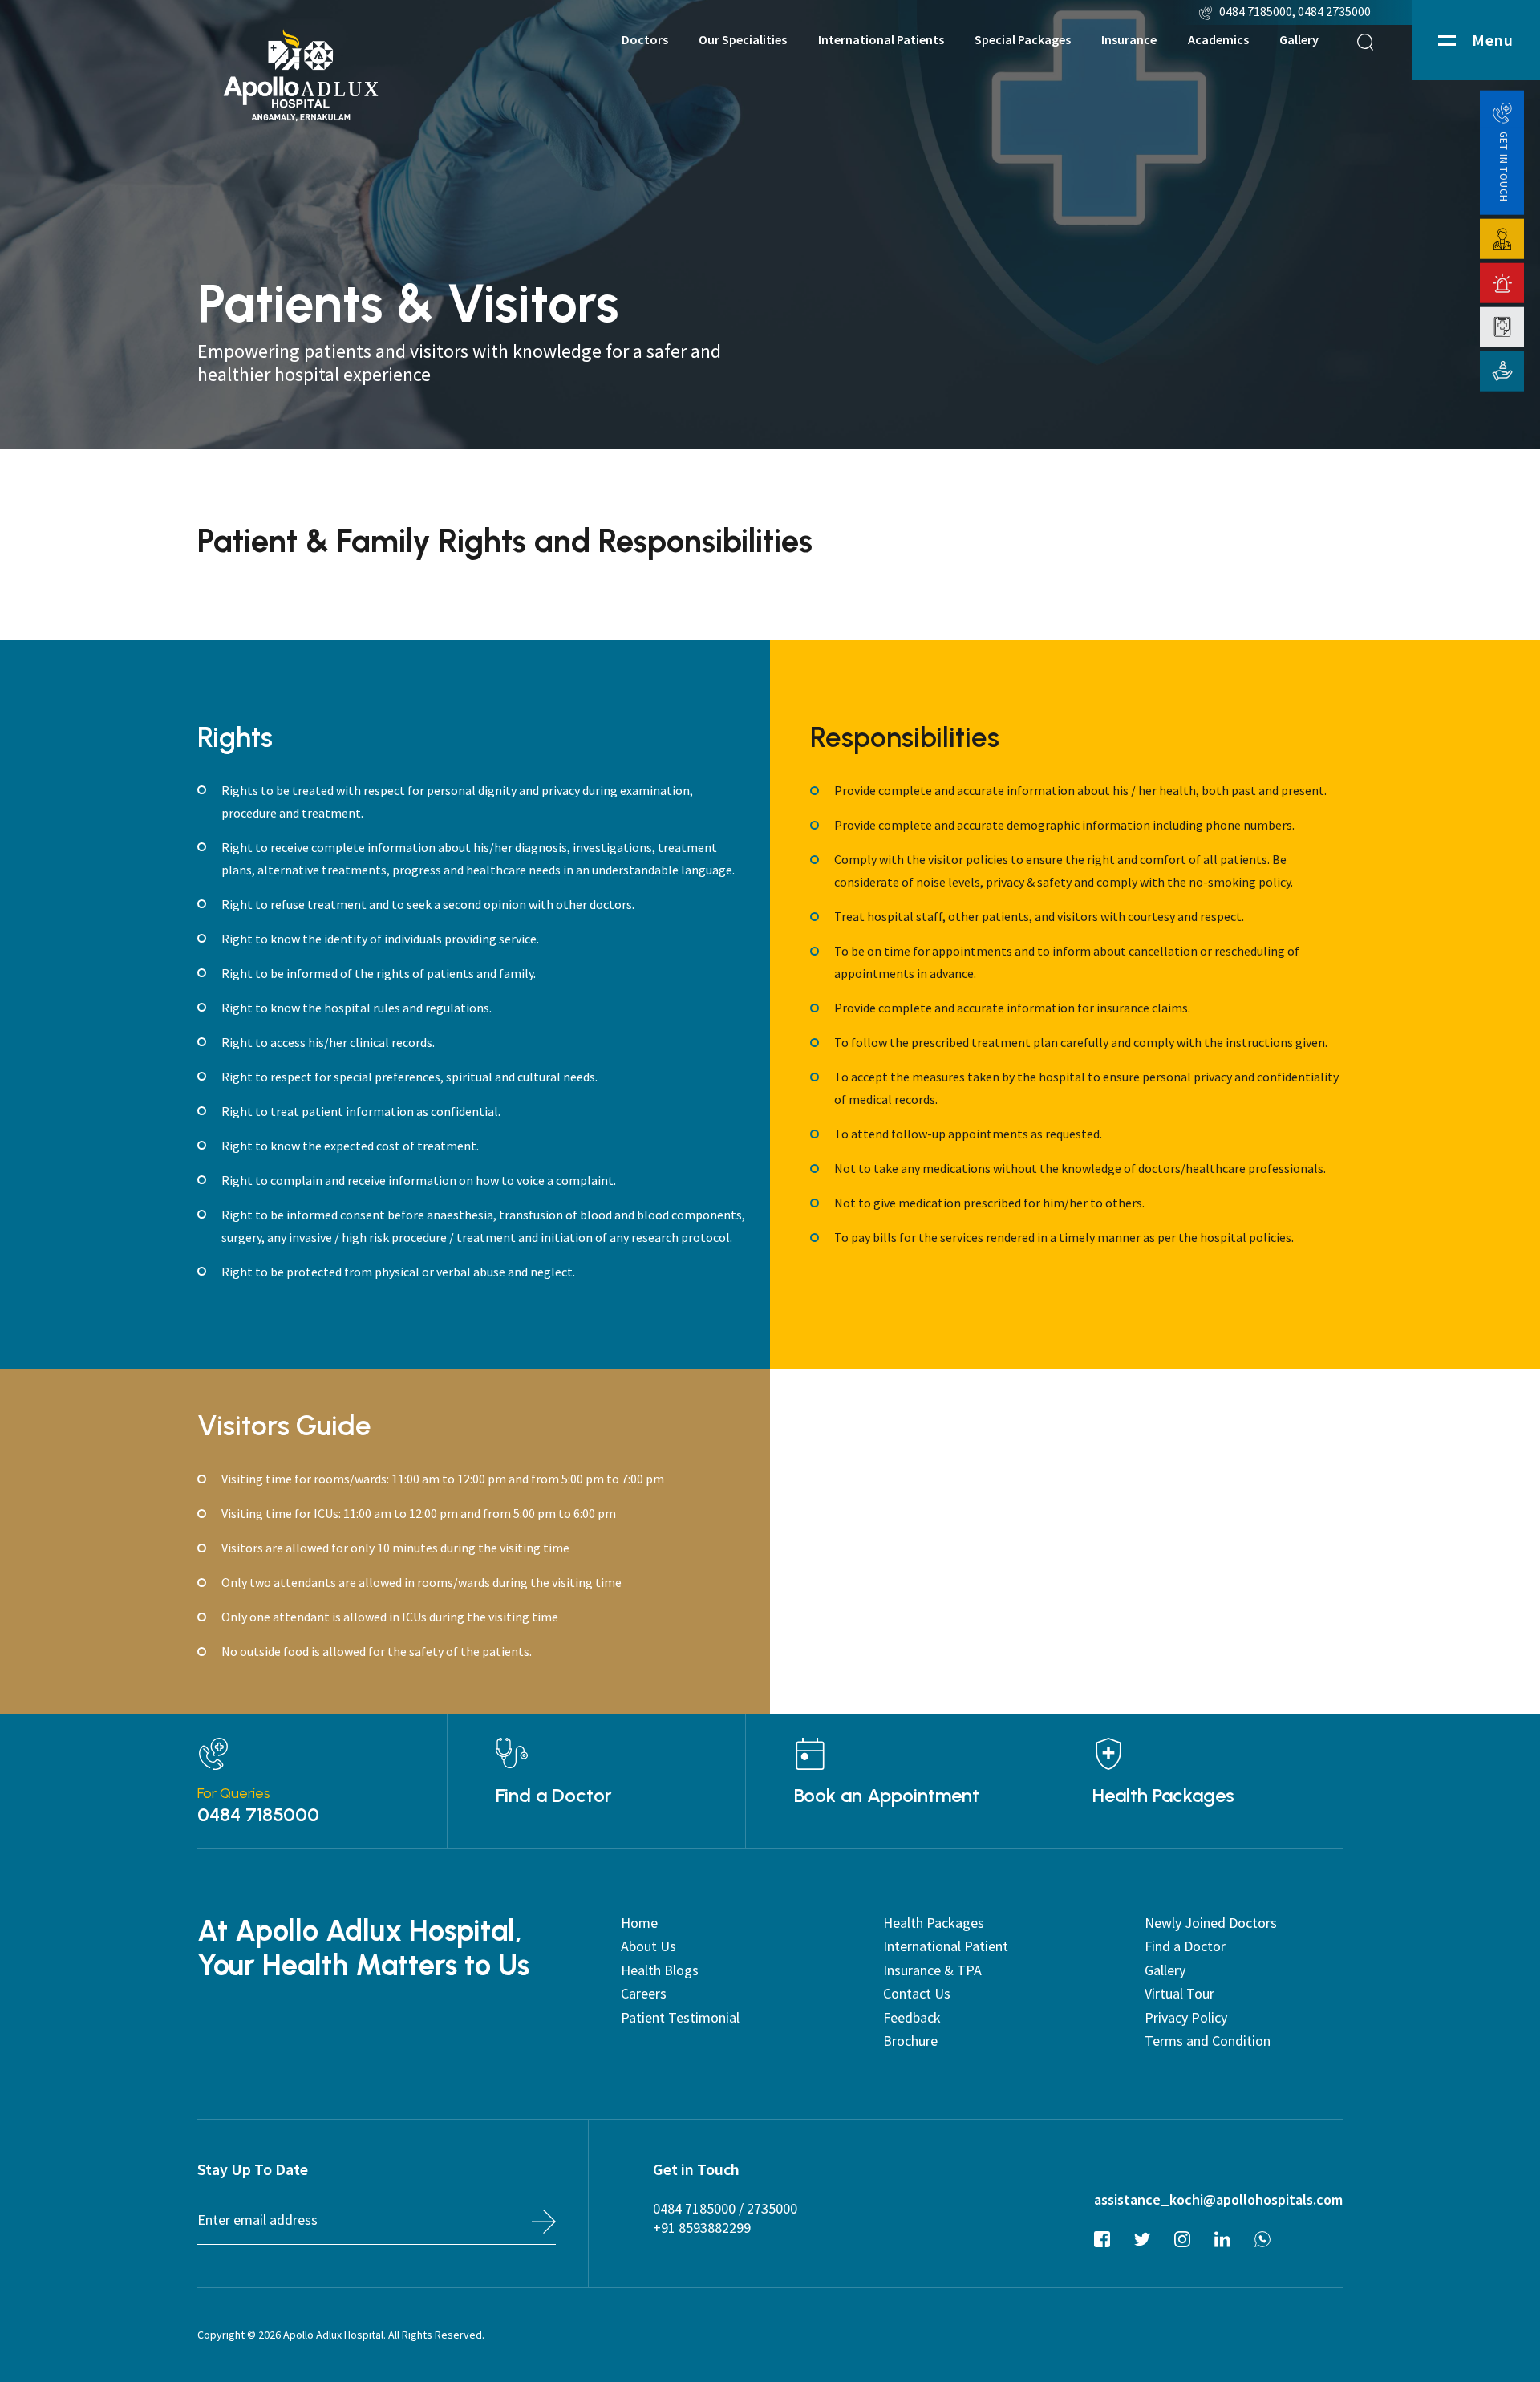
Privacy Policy (1186, 2017)
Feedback (912, 2017)
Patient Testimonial (680, 2017)
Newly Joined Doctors (1211, 1923)
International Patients (881, 40)
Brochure (910, 2041)
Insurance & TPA (932, 1970)
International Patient (946, 1946)
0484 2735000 (1335, 11)
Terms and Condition (1208, 2041)
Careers (644, 1993)
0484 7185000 (1256, 11)
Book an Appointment (887, 1796)
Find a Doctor (554, 1796)
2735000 (772, 2208)
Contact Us (917, 1993)
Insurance (1129, 40)
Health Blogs (660, 1970)
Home (639, 1923)
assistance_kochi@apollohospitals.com (1218, 2199)
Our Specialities (743, 40)
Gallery (1299, 40)
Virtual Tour (1179, 1993)
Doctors (645, 40)
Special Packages (1023, 40)
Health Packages (1163, 1796)
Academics (1218, 40)
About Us (648, 1946)
